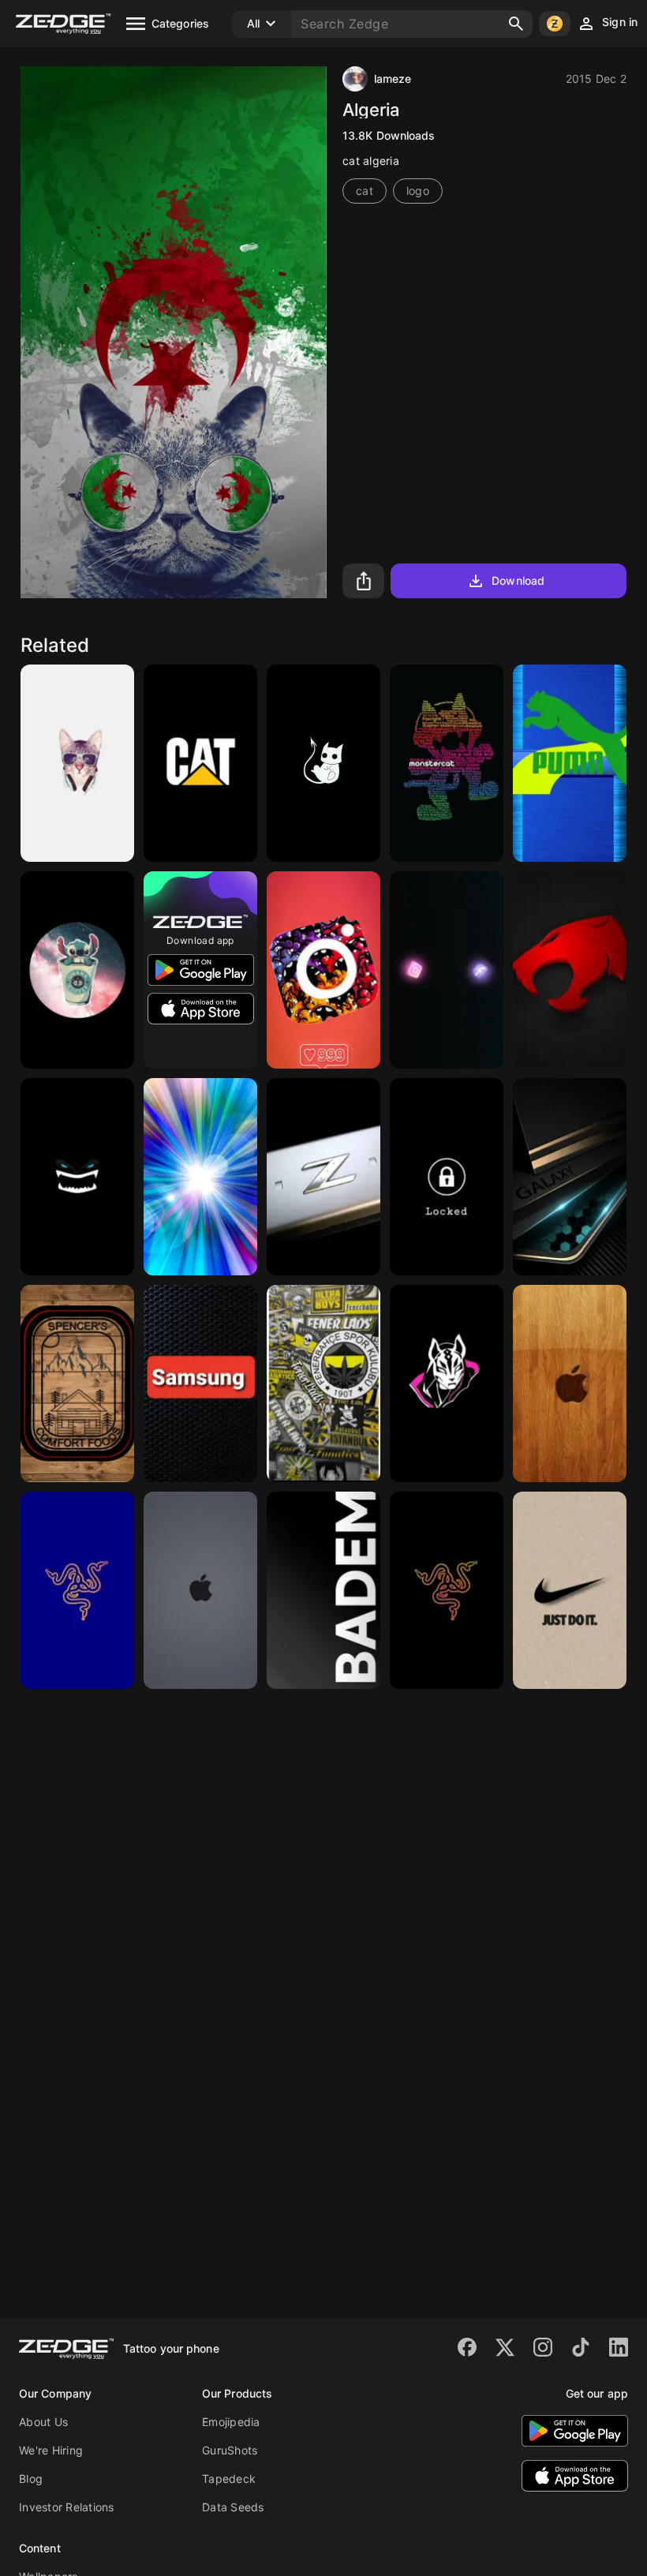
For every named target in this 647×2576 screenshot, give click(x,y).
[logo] (323, 1177)
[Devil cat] (323, 763)
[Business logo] (77, 1383)
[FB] (323, 1383)
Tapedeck (229, 2479)
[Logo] (77, 970)
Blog (31, 2479)
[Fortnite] (447, 1383)
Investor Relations (67, 2507)
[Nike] (570, 1590)
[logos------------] (200, 1177)
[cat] (570, 970)
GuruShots (230, 2450)
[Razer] (77, 1590)
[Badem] (323, 1590)
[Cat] (77, 763)
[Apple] (570, 1383)
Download (518, 580)
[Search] (516, 24)
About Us (43, 2422)
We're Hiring (51, 2450)
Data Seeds (233, 2507)
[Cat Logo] (200, 763)
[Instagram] (323, 970)
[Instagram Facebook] (447, 970)
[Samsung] (570, 1177)
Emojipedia (231, 2422)
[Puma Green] (570, 763)
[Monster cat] (447, 763)
